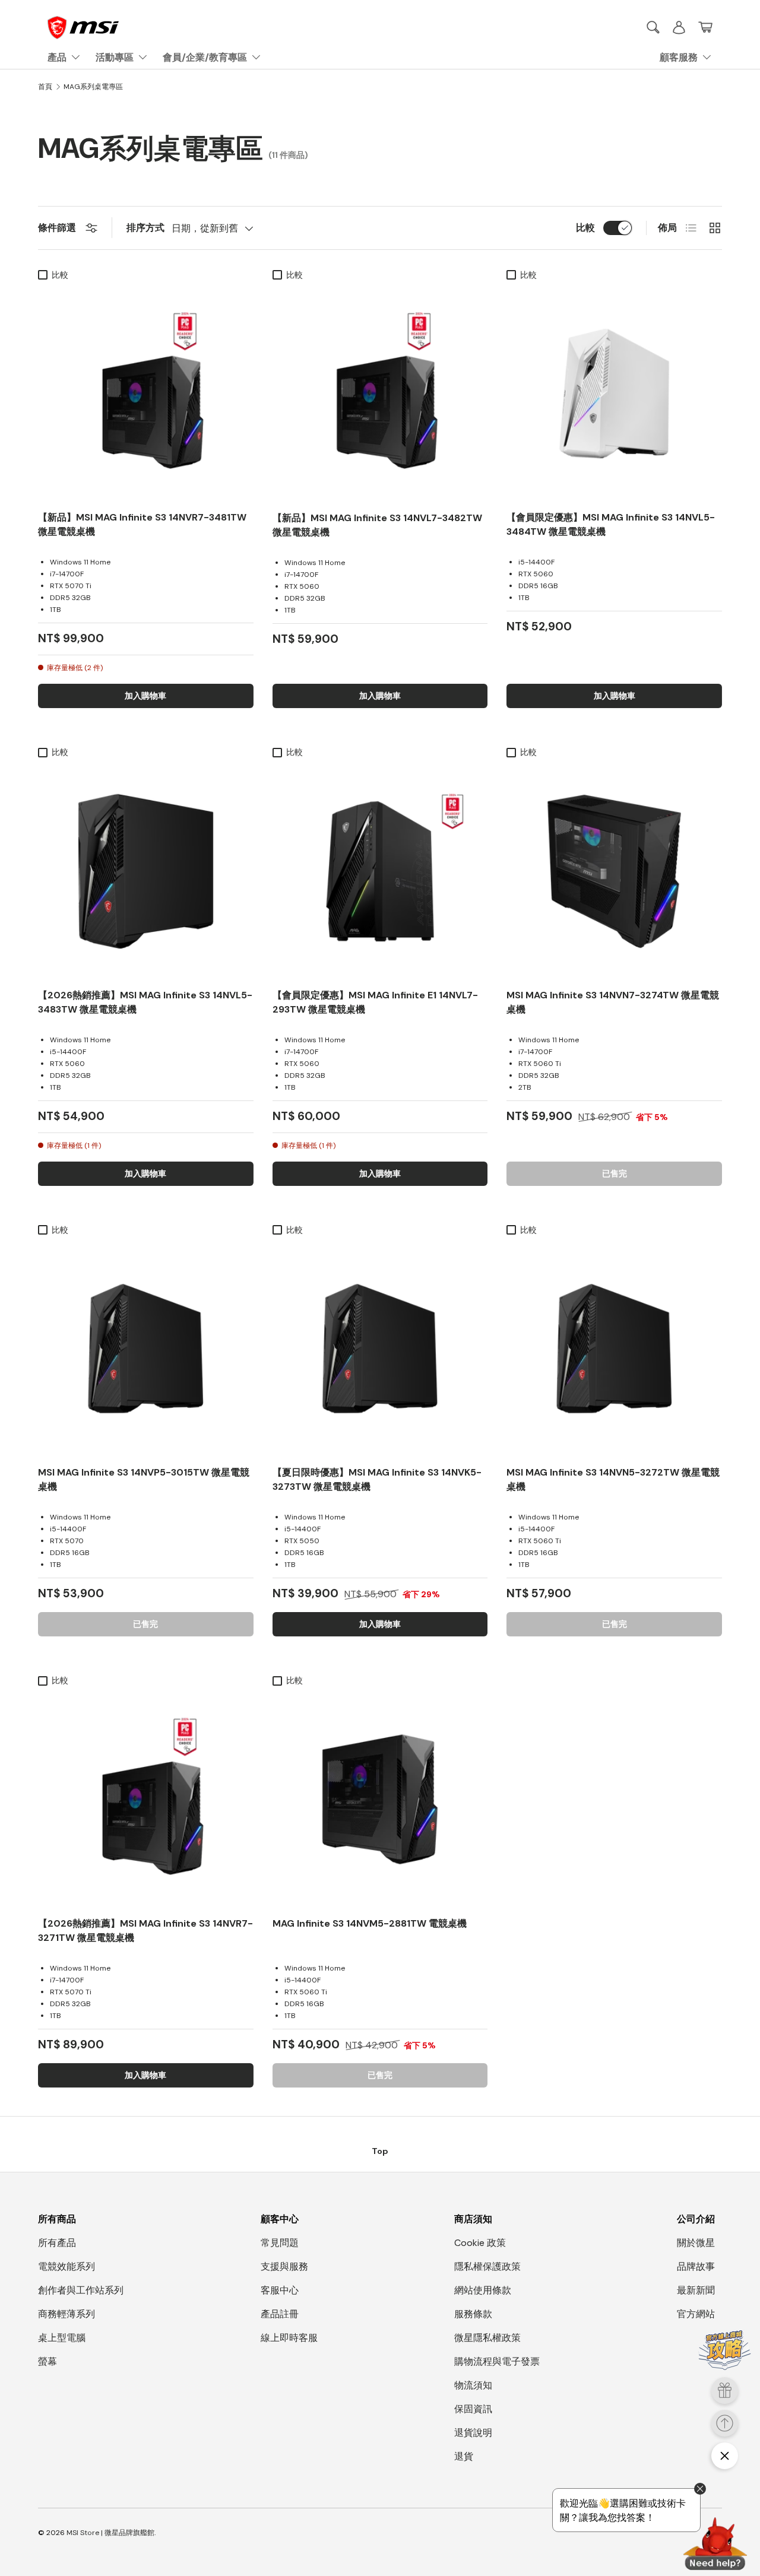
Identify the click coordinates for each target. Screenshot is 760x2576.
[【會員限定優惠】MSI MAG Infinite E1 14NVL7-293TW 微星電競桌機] (380, 871)
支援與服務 (284, 2266)
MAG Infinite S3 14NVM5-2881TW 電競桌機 (370, 1923)
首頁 (45, 87)
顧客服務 (679, 57)
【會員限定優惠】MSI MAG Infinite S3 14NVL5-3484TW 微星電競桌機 (611, 524)
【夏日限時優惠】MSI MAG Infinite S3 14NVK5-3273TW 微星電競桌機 (377, 1479)
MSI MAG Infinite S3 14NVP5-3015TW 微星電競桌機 (144, 1479)
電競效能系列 (66, 2266)
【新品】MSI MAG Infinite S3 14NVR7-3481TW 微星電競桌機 (142, 524)
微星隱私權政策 (487, 2338)
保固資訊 (473, 2409)
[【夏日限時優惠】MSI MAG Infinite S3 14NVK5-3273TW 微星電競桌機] (380, 1349)
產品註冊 (280, 2314)
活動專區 (115, 57)
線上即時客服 (289, 2338)
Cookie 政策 (480, 2243)
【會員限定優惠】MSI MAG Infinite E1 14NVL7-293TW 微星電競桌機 (375, 1002)
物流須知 (473, 2385)
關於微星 (696, 2243)
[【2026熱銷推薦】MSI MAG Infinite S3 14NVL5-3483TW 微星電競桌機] (146, 871)
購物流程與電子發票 (497, 2361)
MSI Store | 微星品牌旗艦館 (110, 2533)
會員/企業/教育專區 (205, 57)
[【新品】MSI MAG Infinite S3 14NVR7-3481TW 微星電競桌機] (146, 394)
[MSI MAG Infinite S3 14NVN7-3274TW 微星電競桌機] (614, 871)
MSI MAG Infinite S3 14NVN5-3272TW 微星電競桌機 (613, 1479)
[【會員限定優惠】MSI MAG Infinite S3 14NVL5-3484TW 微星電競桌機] (614, 394)
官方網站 (696, 2314)
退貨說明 (473, 2433)
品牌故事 (696, 2266)
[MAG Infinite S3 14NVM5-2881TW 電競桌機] (380, 1799)
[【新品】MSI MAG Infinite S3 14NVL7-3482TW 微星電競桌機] (380, 394)
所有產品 (57, 2243)
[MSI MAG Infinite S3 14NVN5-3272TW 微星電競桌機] (614, 1349)
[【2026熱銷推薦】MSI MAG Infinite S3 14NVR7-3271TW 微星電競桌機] (146, 1799)
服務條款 (473, 2314)
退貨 (464, 2456)
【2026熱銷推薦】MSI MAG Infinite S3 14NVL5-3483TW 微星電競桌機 (145, 1002)
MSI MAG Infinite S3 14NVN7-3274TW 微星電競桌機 (613, 1002)
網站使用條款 (483, 2290)
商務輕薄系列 (66, 2314)
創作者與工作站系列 (81, 2290)
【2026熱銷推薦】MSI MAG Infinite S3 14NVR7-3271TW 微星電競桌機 (145, 1931)
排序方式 (145, 228)
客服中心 (280, 2290)
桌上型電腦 (62, 2338)
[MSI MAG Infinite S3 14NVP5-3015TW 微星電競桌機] (146, 1349)
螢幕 (47, 2361)
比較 (585, 228)
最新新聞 (696, 2290)
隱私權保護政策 (487, 2266)
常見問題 (280, 2243)
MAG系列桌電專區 (93, 87)
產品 (57, 57)
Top (380, 2151)
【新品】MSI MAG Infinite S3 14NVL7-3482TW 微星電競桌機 (377, 525)
